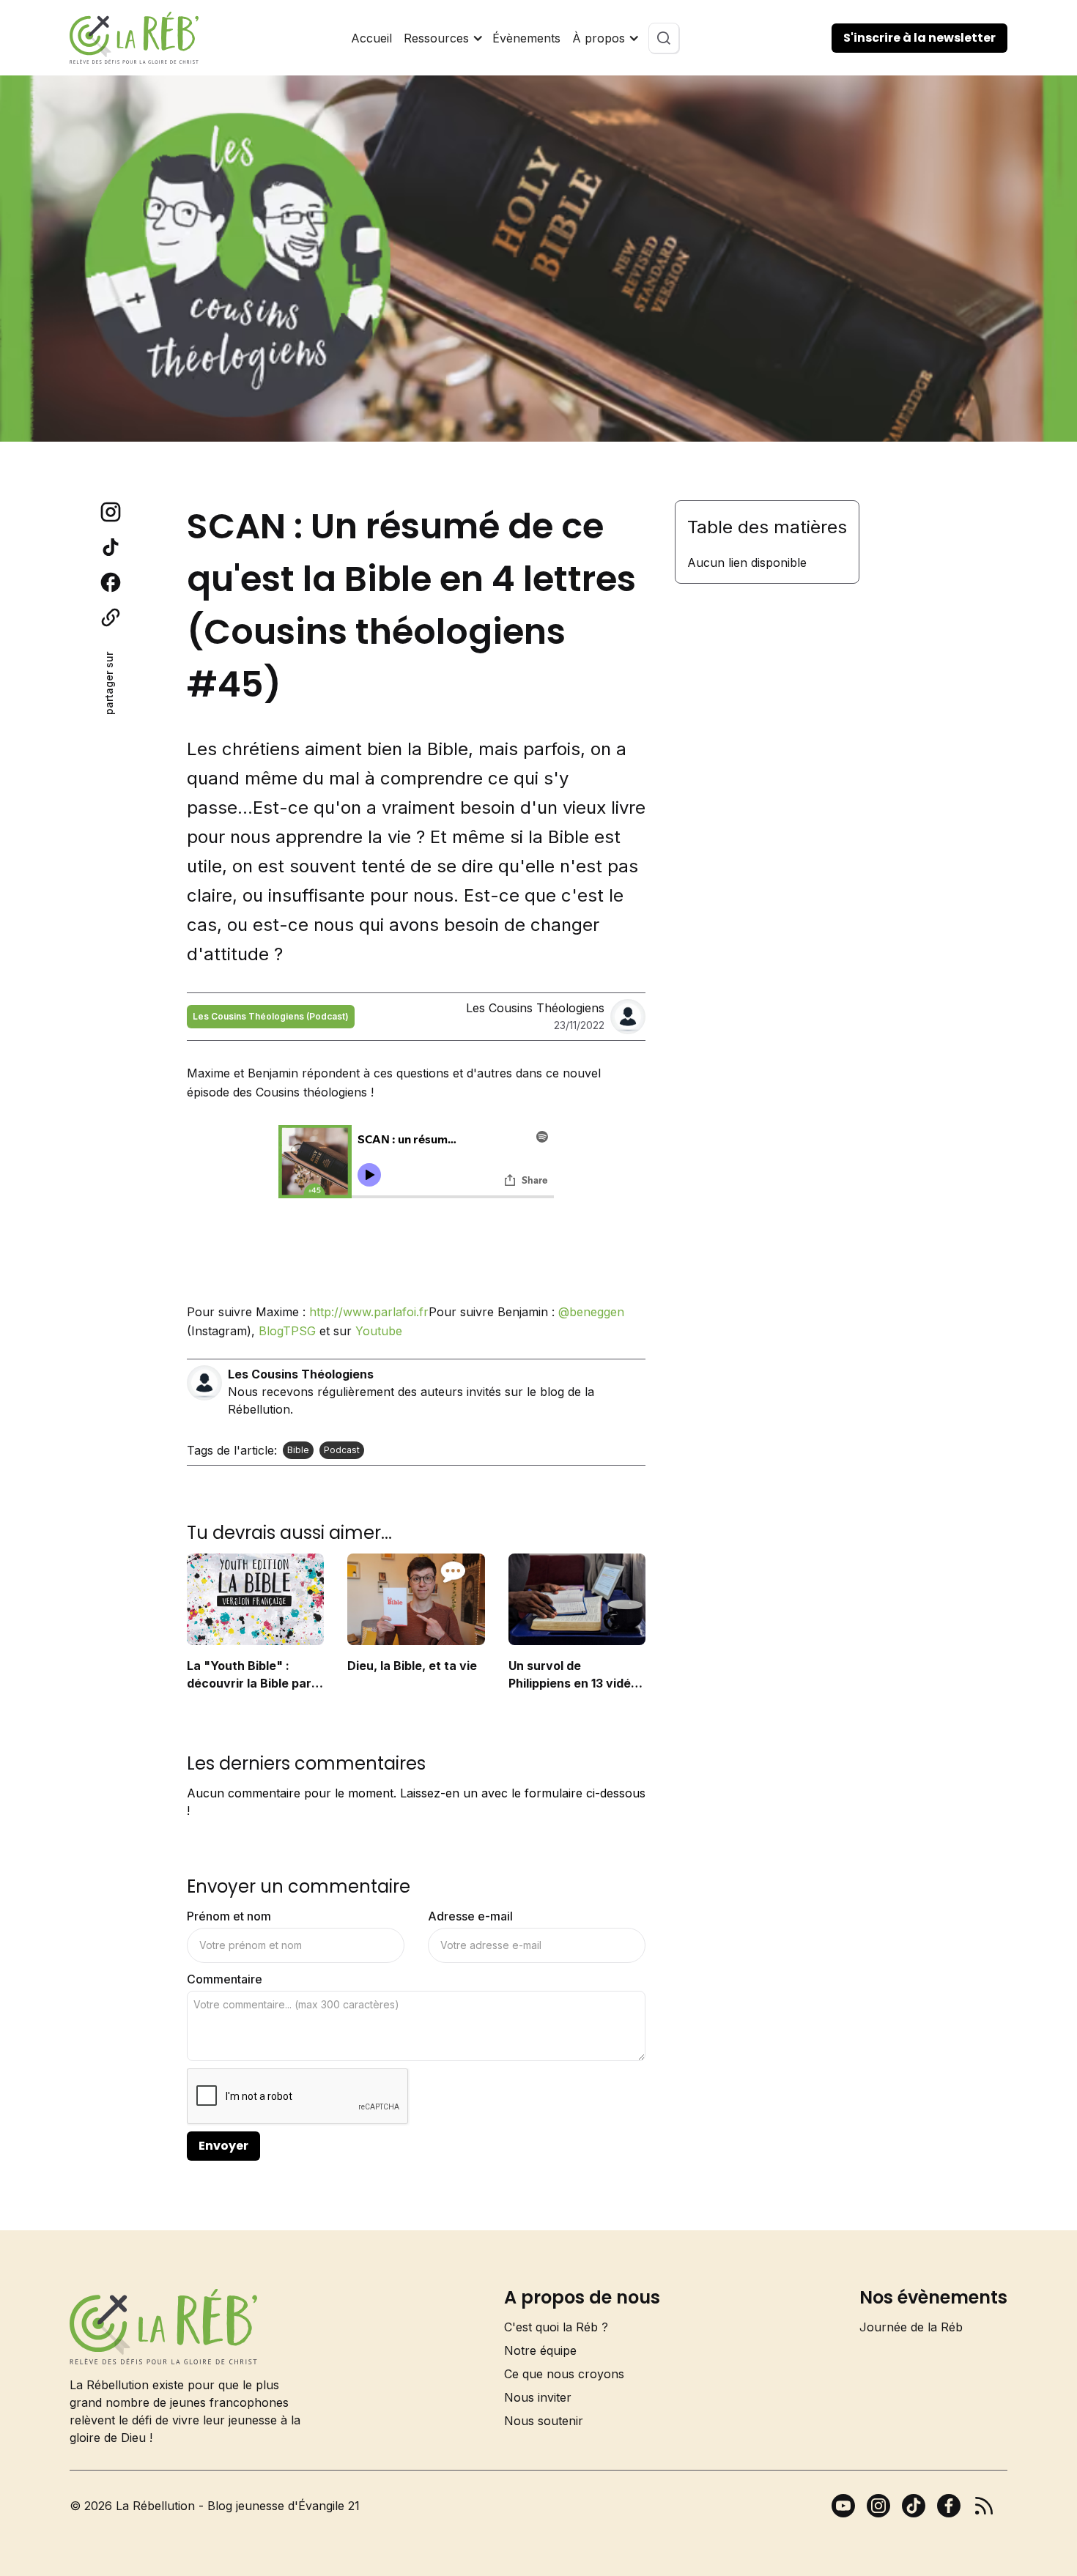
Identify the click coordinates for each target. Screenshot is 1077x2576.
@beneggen (591, 1312)
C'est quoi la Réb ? (556, 2327)
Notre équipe (540, 2350)
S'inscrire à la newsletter (919, 38)
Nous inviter (538, 2397)
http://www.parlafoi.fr (369, 1312)
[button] (442, 38)
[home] (134, 38)
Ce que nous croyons (564, 2374)
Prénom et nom (229, 1916)
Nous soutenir (544, 2421)
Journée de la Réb (911, 2327)
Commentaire (225, 1979)
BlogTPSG (287, 1331)
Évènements (526, 38)
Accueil (371, 38)
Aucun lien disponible (747, 563)
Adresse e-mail (470, 1916)
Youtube (379, 1331)
